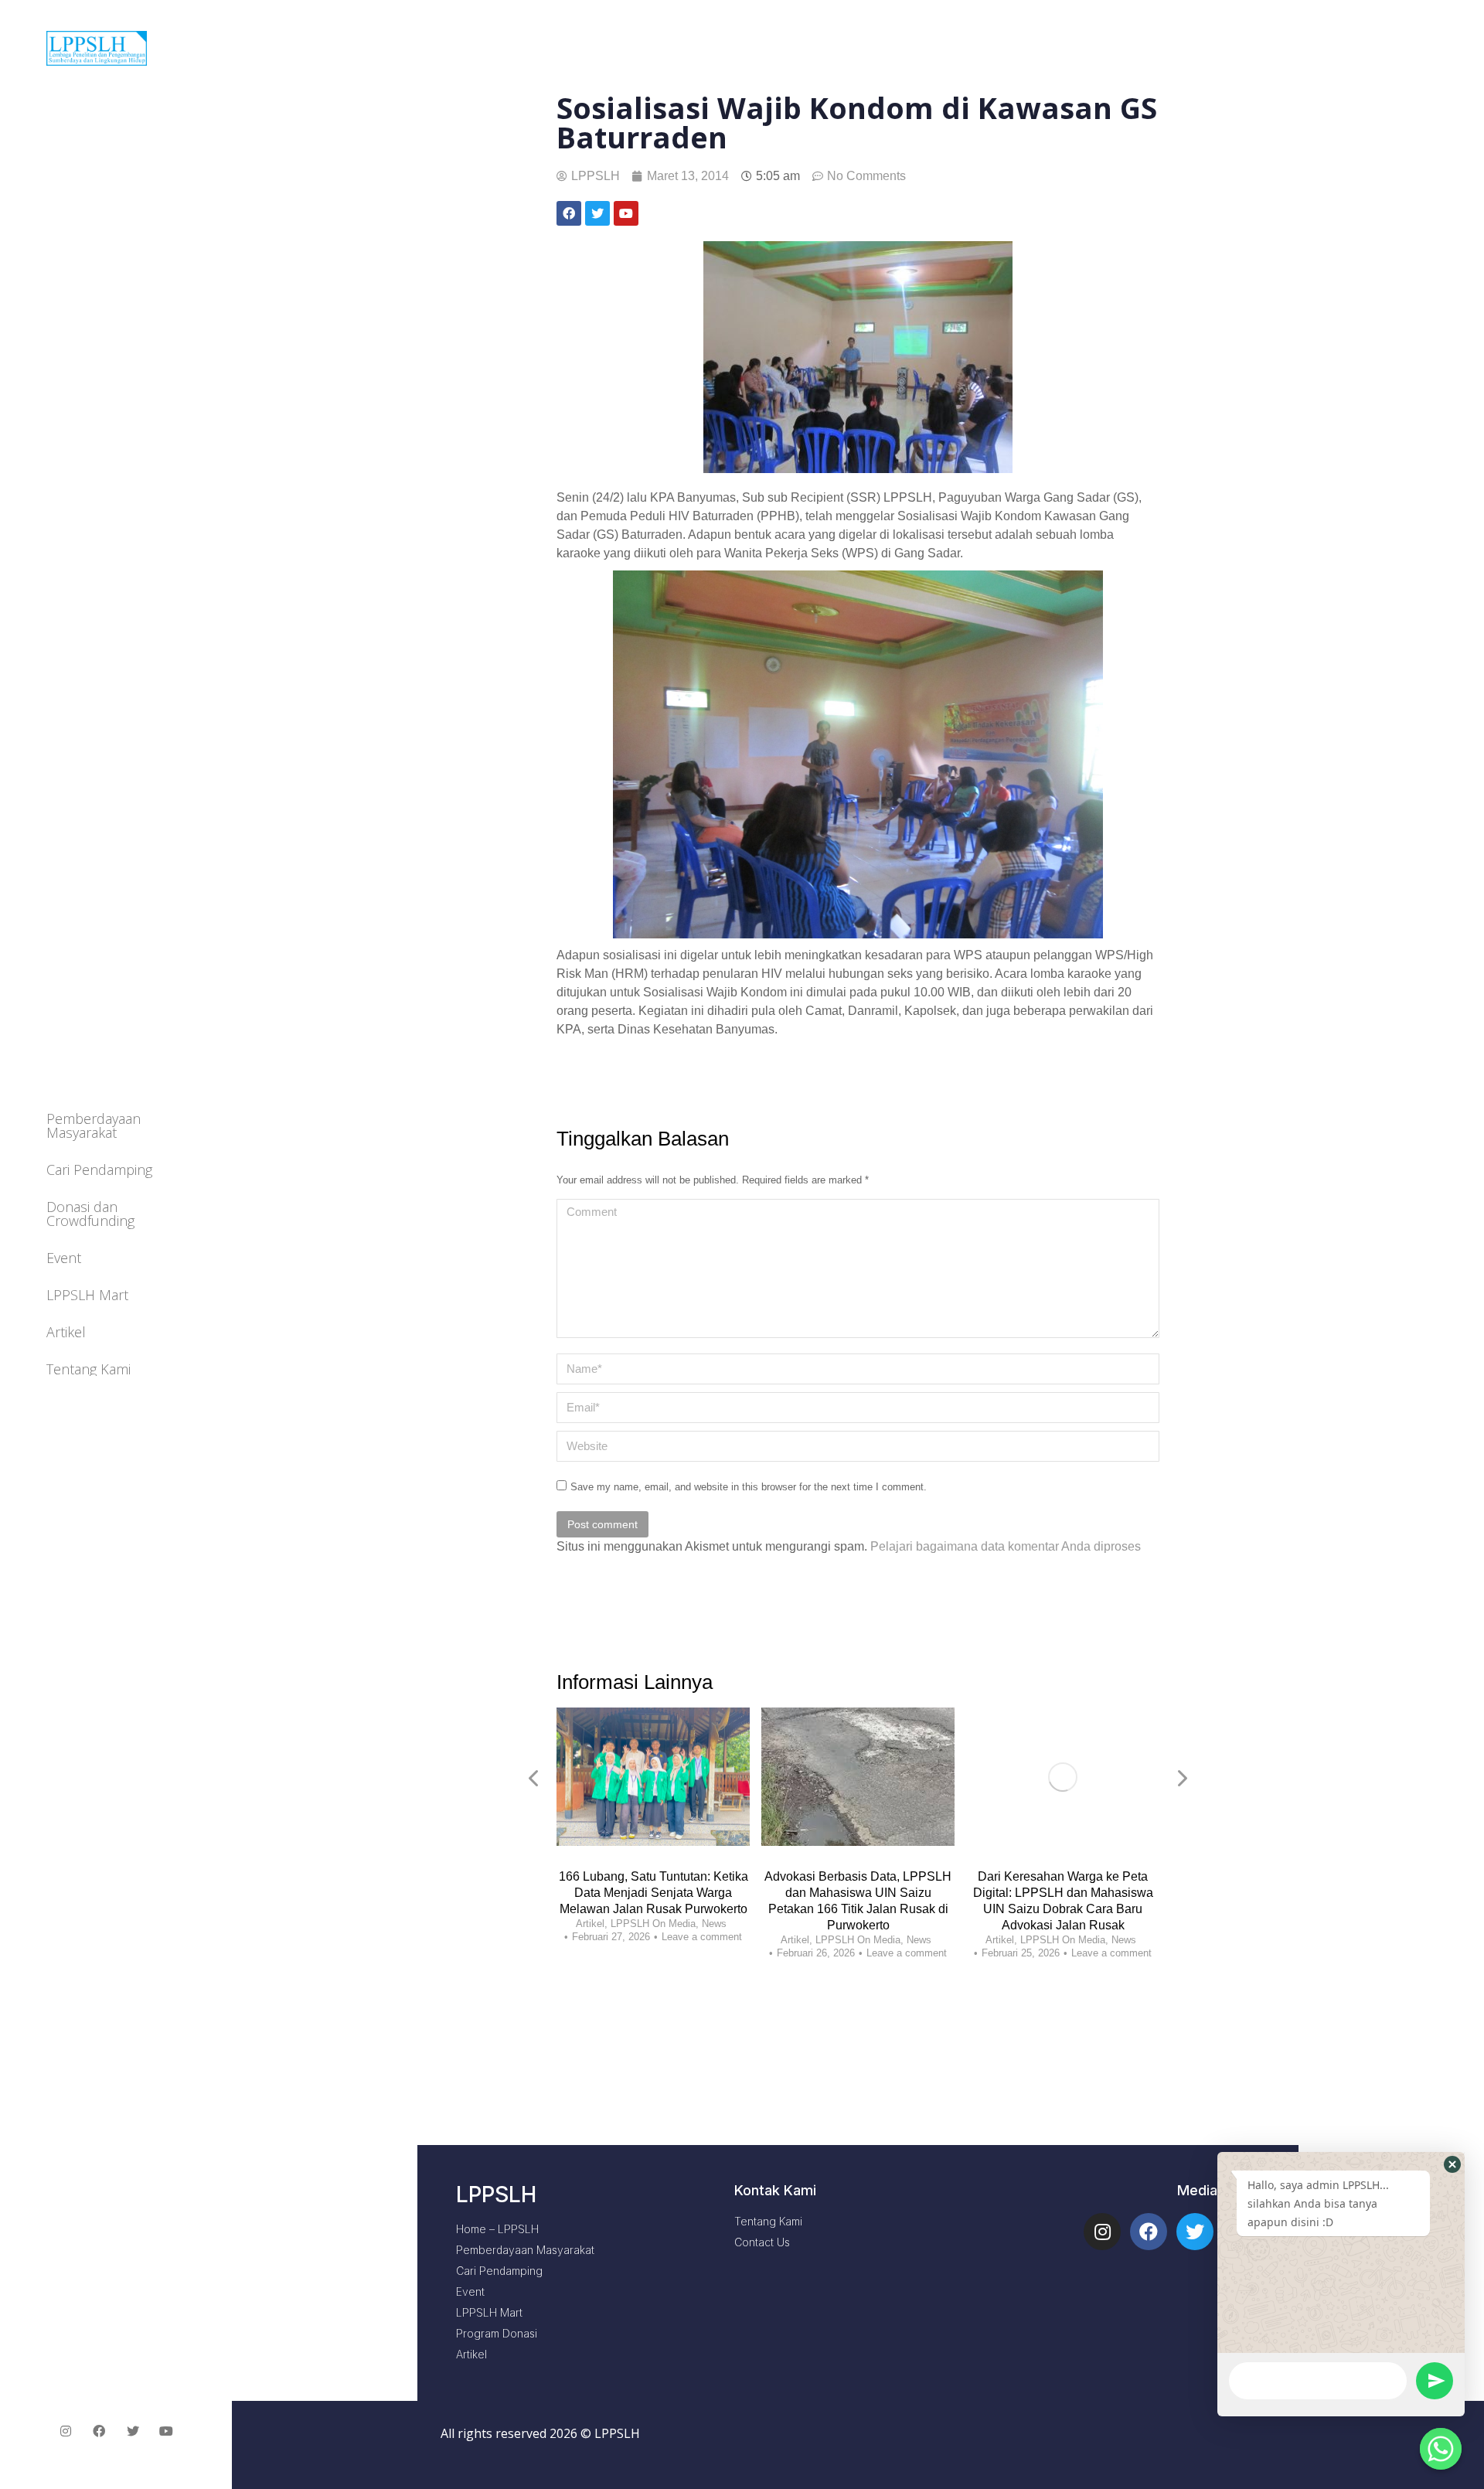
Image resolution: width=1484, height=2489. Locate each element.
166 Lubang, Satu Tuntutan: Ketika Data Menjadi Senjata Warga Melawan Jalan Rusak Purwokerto (654, 1893)
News (714, 1924)
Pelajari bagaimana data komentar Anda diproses (1006, 1546)
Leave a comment (702, 1937)
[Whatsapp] (1441, 2449)
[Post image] (653, 1777)
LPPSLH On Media (653, 1924)
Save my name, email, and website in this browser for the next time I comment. (749, 1487)
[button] (1452, 2164)
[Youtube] (167, 2431)
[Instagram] (1102, 2232)
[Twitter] (1195, 2232)
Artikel (590, 1924)
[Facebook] (1149, 2232)
